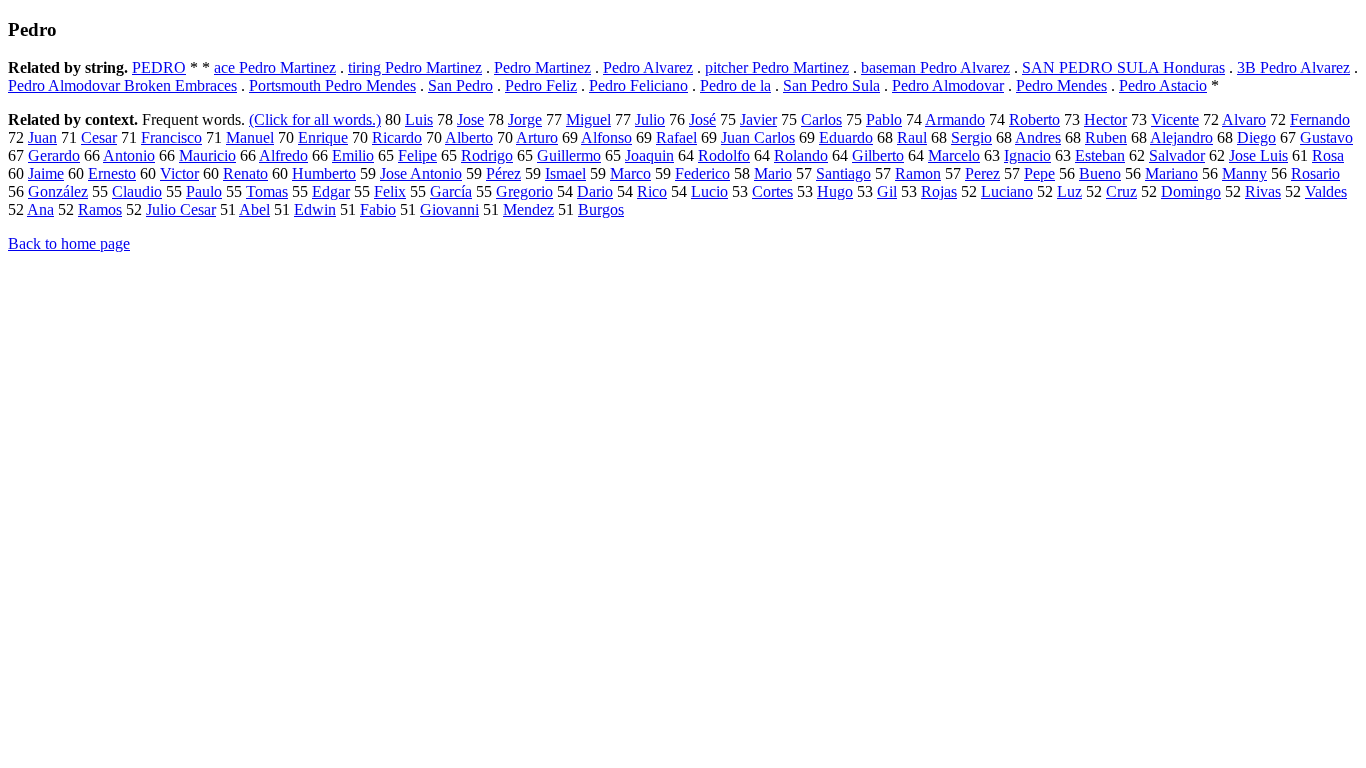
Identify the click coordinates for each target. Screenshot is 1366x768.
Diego (1256, 137)
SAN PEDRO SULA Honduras (1123, 67)
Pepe (1039, 173)
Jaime (46, 173)
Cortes (772, 191)
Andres (1038, 137)
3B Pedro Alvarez (1293, 67)
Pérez (503, 173)
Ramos (100, 209)
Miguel (588, 119)
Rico (652, 191)
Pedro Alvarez (648, 67)
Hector (1105, 119)
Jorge (525, 119)
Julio (650, 119)
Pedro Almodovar (948, 85)
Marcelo (954, 155)
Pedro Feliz (541, 85)
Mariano (1171, 173)
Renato (245, 173)
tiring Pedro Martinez (415, 67)
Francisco (171, 137)
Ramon (918, 173)
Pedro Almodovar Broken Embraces (122, 85)
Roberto (1034, 119)
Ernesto (112, 173)
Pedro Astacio (1163, 85)
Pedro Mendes (1061, 85)
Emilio (353, 155)
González (58, 191)
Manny (1244, 173)
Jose (470, 119)
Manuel (250, 137)
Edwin (315, 209)
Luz (1069, 191)
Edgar (331, 191)
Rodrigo (487, 155)
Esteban (1100, 155)
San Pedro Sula (831, 85)
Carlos (821, 119)
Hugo (835, 191)
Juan (42, 137)
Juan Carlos (758, 137)
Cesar (99, 137)
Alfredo (283, 155)
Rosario (1315, 173)
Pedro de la (735, 85)
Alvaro (1244, 119)
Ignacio (1027, 155)
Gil (887, 191)
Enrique (323, 137)
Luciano (1007, 191)
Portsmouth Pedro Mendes (332, 85)
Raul (912, 137)
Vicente (1175, 119)
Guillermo (569, 155)
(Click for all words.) (315, 119)
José (702, 119)
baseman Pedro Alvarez (935, 67)
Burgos (601, 209)
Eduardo (846, 137)
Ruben (1106, 137)
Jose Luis (1258, 155)
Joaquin (649, 155)
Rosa (1328, 155)
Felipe (417, 155)
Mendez (528, 209)
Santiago (843, 173)
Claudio (137, 191)
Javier (758, 119)
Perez (982, 173)
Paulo (204, 191)
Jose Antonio (421, 173)
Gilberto (878, 155)
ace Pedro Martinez (275, 67)
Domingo (1191, 191)
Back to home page (69, 243)
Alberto (469, 137)
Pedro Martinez (542, 67)
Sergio (971, 137)
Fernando (1320, 119)
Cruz (1121, 191)
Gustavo (1326, 137)
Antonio (129, 155)
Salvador (1177, 155)
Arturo (537, 137)
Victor (179, 173)
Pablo (884, 119)
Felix (390, 191)
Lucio (709, 191)
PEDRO (159, 67)
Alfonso (606, 137)
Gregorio (524, 191)
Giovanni (449, 209)
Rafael (676, 137)
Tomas (267, 191)
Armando (955, 119)
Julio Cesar (181, 209)
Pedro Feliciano (638, 85)
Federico (702, 173)
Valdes (1326, 191)
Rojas (939, 191)
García (451, 191)
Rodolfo (724, 155)
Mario (773, 173)
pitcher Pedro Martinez (777, 67)
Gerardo (54, 155)
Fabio (378, 209)
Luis (419, 119)
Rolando (801, 155)
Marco (630, 173)
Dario (595, 191)
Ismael (565, 173)
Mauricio (207, 155)
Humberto (324, 173)
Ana (40, 209)
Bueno (1100, 173)
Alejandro (1181, 137)
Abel (254, 209)
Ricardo (397, 137)
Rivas (1263, 191)
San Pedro (460, 85)
